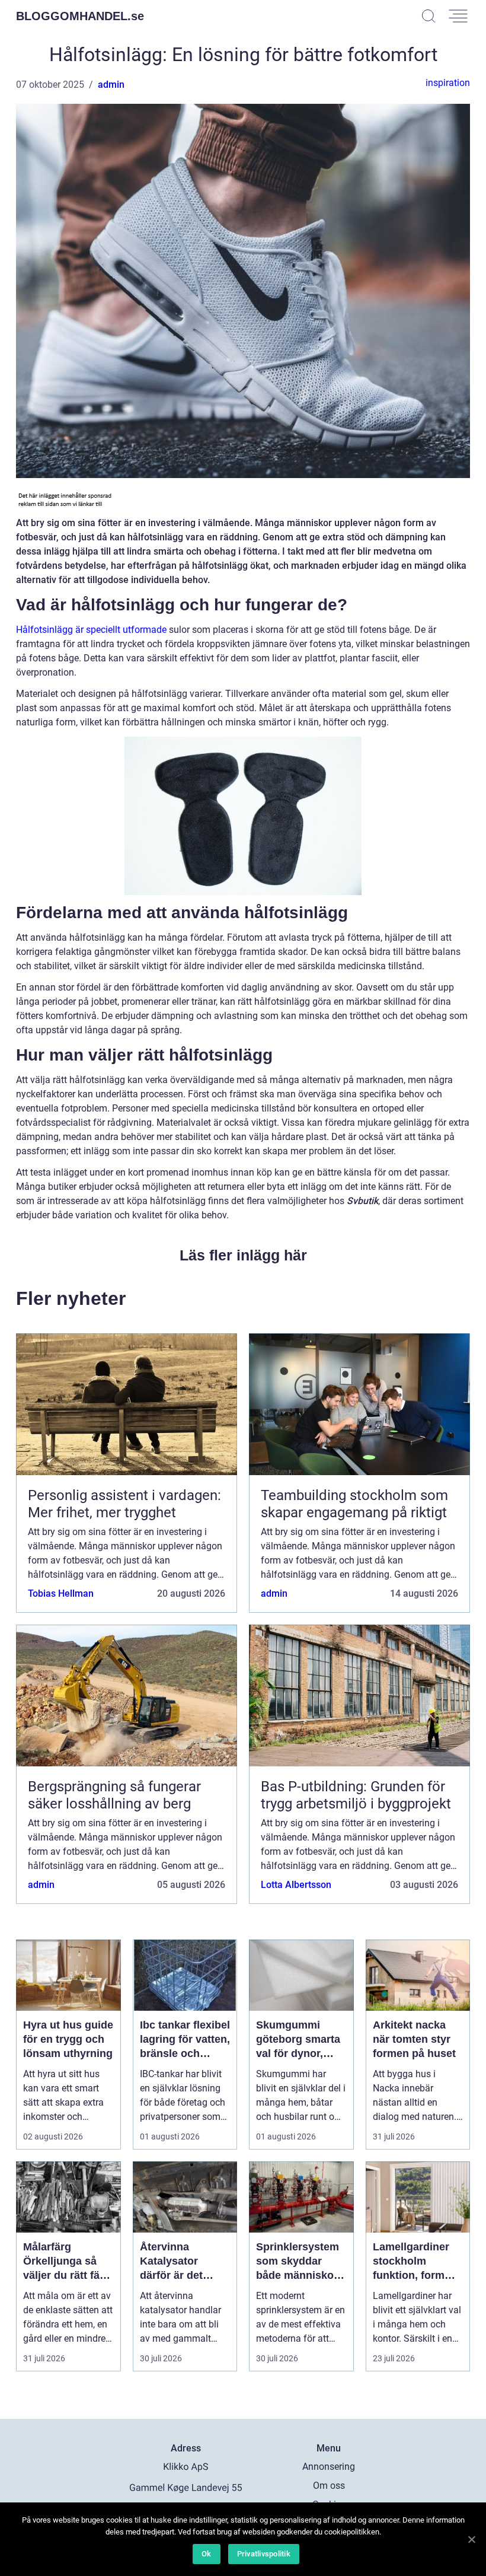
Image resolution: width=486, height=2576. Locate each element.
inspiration (448, 83)
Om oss (329, 2486)
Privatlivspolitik (264, 2554)
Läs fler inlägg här (243, 1255)
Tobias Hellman (61, 1593)
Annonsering (329, 2467)
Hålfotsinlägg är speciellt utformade (91, 630)
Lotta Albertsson (296, 1885)
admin (111, 85)
